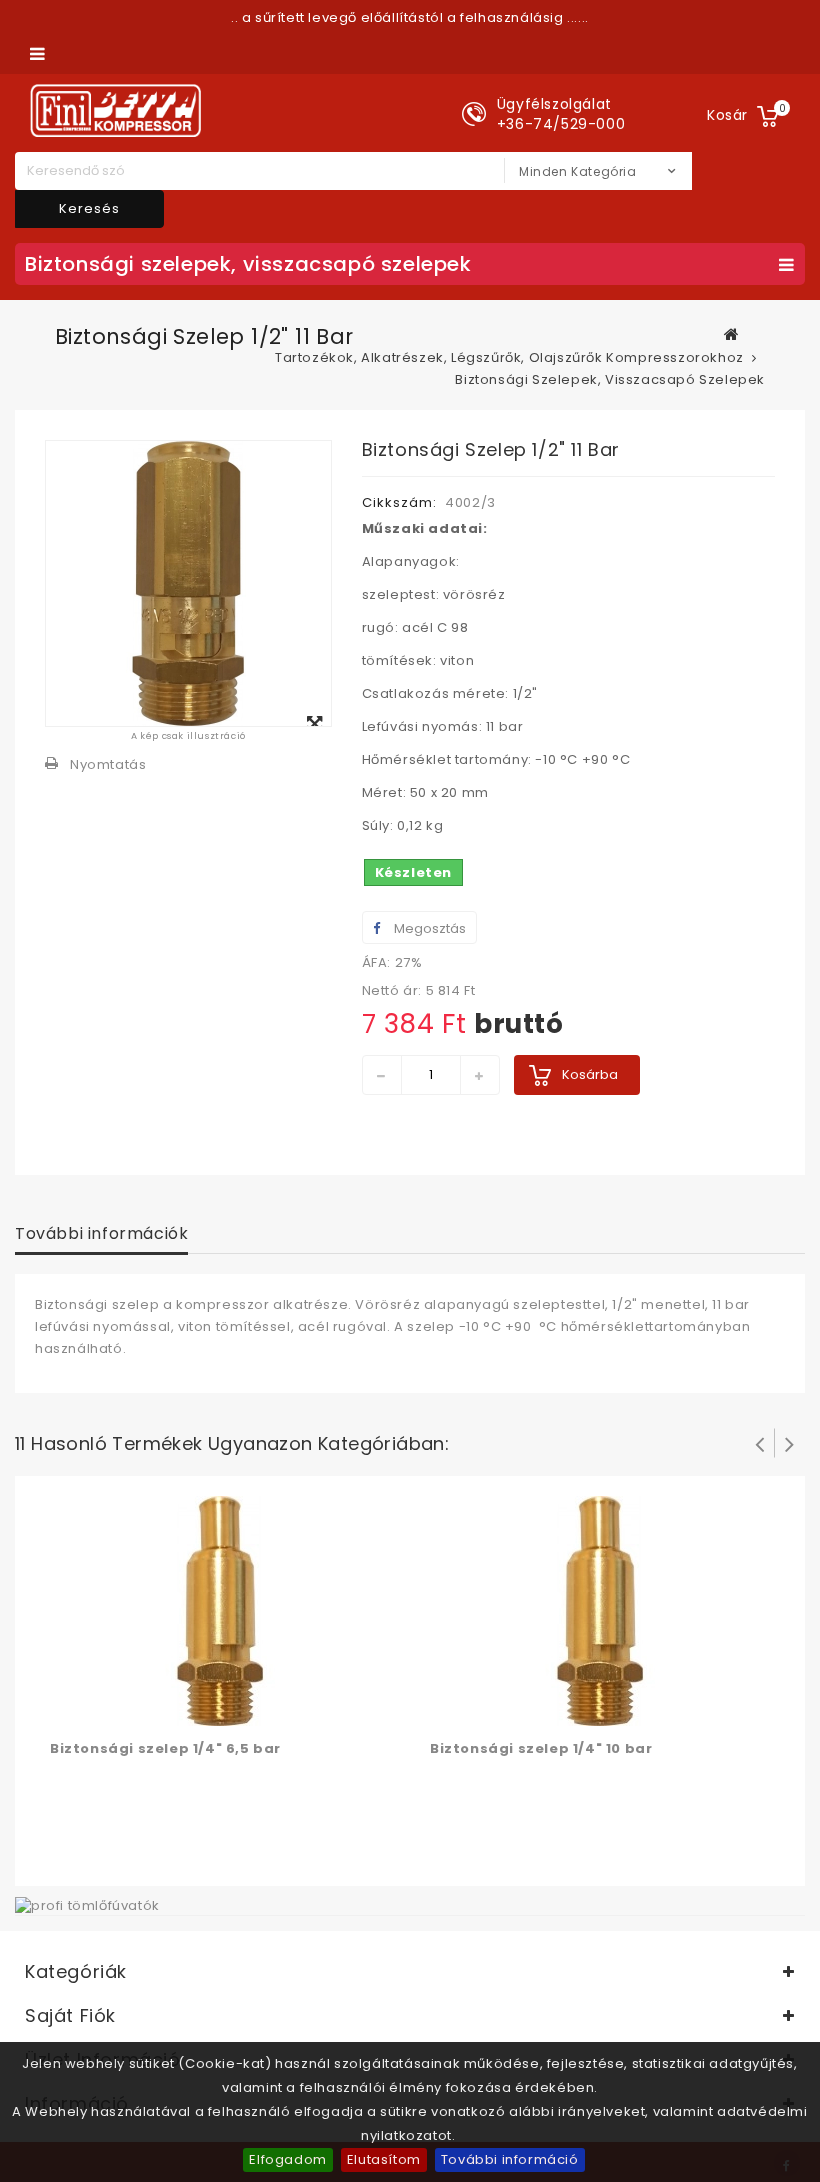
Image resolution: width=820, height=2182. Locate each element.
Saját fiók (70, 2015)
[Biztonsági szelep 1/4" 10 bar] (600, 1610)
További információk (101, 1233)
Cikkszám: (399, 502)
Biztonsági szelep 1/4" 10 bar (541, 1748)
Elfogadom (287, 2159)
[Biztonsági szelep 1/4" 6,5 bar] (220, 1610)
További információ (510, 2159)
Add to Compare (108, 1707)
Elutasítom (384, 2159)
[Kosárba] (68, 1707)
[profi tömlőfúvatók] (87, 1904)
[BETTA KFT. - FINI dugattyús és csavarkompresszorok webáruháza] (115, 110)
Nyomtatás (108, 764)
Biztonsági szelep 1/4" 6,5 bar (165, 1748)
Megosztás (428, 928)
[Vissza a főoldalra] (732, 334)
